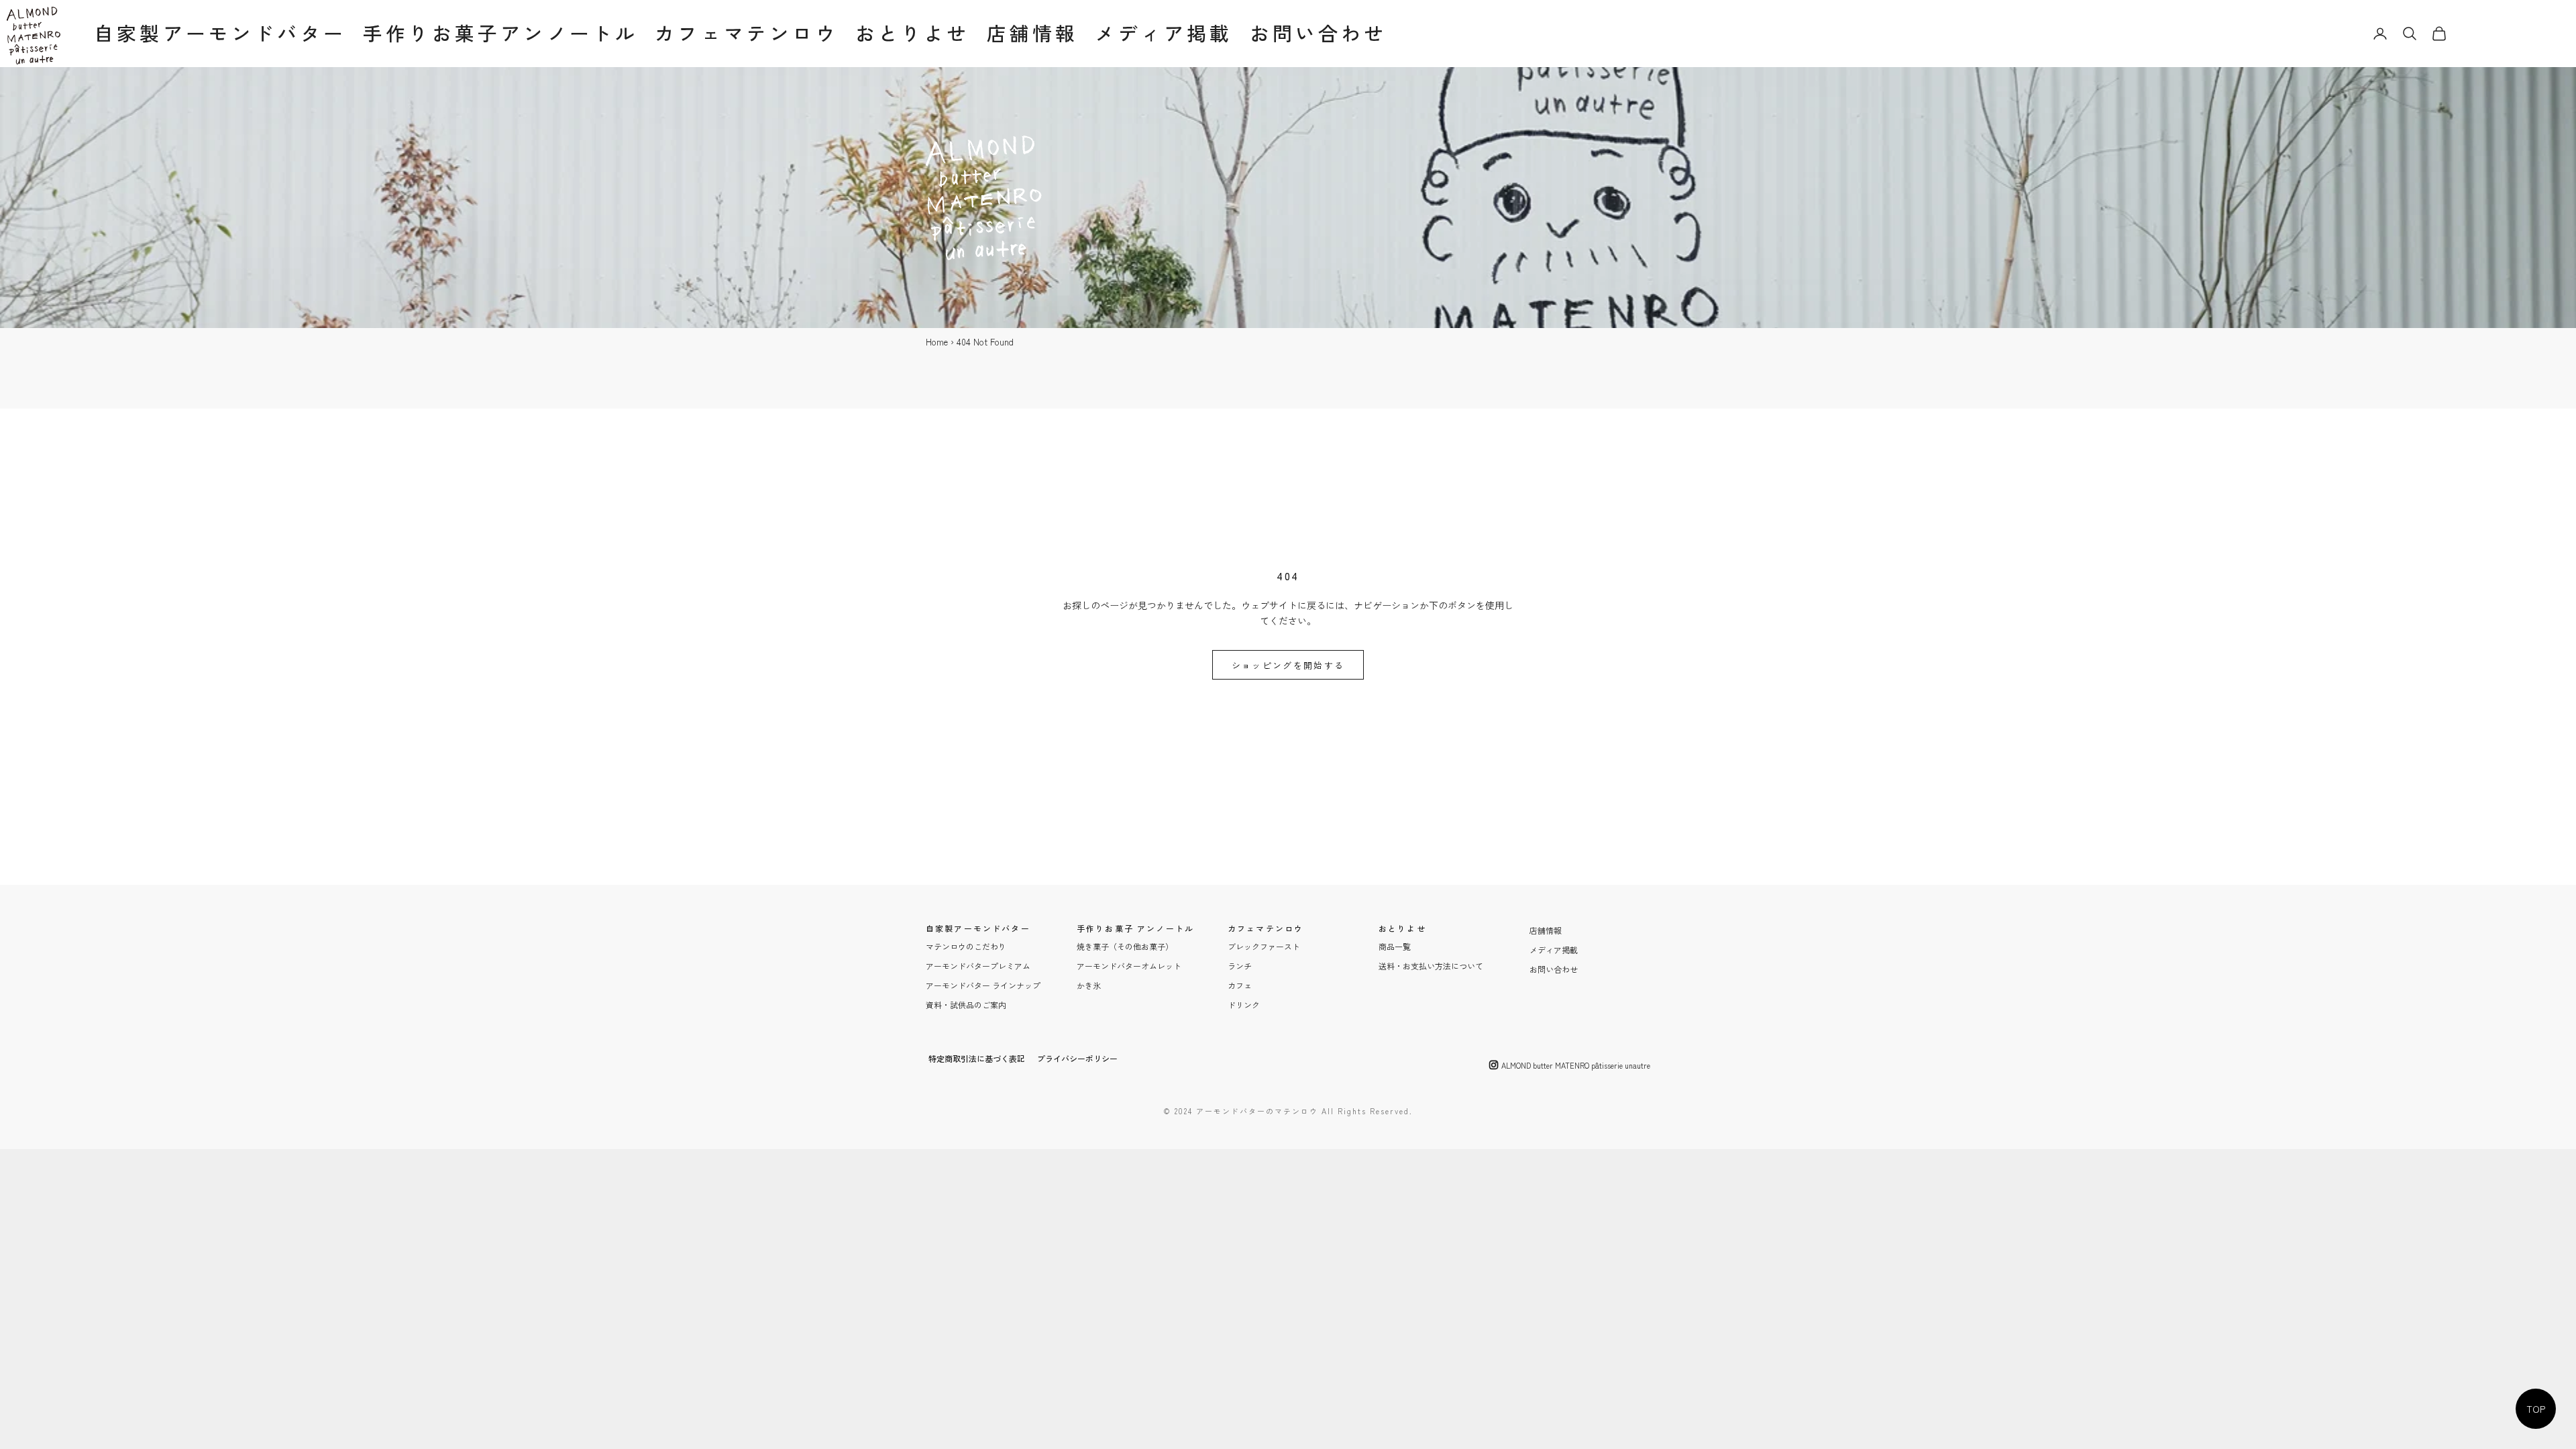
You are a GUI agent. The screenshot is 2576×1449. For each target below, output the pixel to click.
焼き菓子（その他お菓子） (1125, 946)
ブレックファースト (1264, 946)
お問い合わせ (1319, 33)
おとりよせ (913, 33)
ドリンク (1244, 1005)
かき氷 (1089, 985)
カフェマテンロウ (746, 33)
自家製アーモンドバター (220, 33)
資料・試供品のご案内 (966, 1005)
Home (937, 342)
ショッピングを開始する (1288, 665)
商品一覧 (1395, 946)
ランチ (1240, 966)
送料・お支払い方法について (1431, 966)
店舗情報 (1033, 33)
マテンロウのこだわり (966, 946)
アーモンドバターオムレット (1129, 966)
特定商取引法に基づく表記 (977, 1058)
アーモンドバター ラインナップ (983, 985)
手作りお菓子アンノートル (500, 33)
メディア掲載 (1164, 33)
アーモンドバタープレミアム (978, 966)
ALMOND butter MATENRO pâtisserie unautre (1576, 1065)
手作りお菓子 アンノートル (1135, 928)
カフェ (1240, 985)
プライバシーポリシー (1077, 1058)
